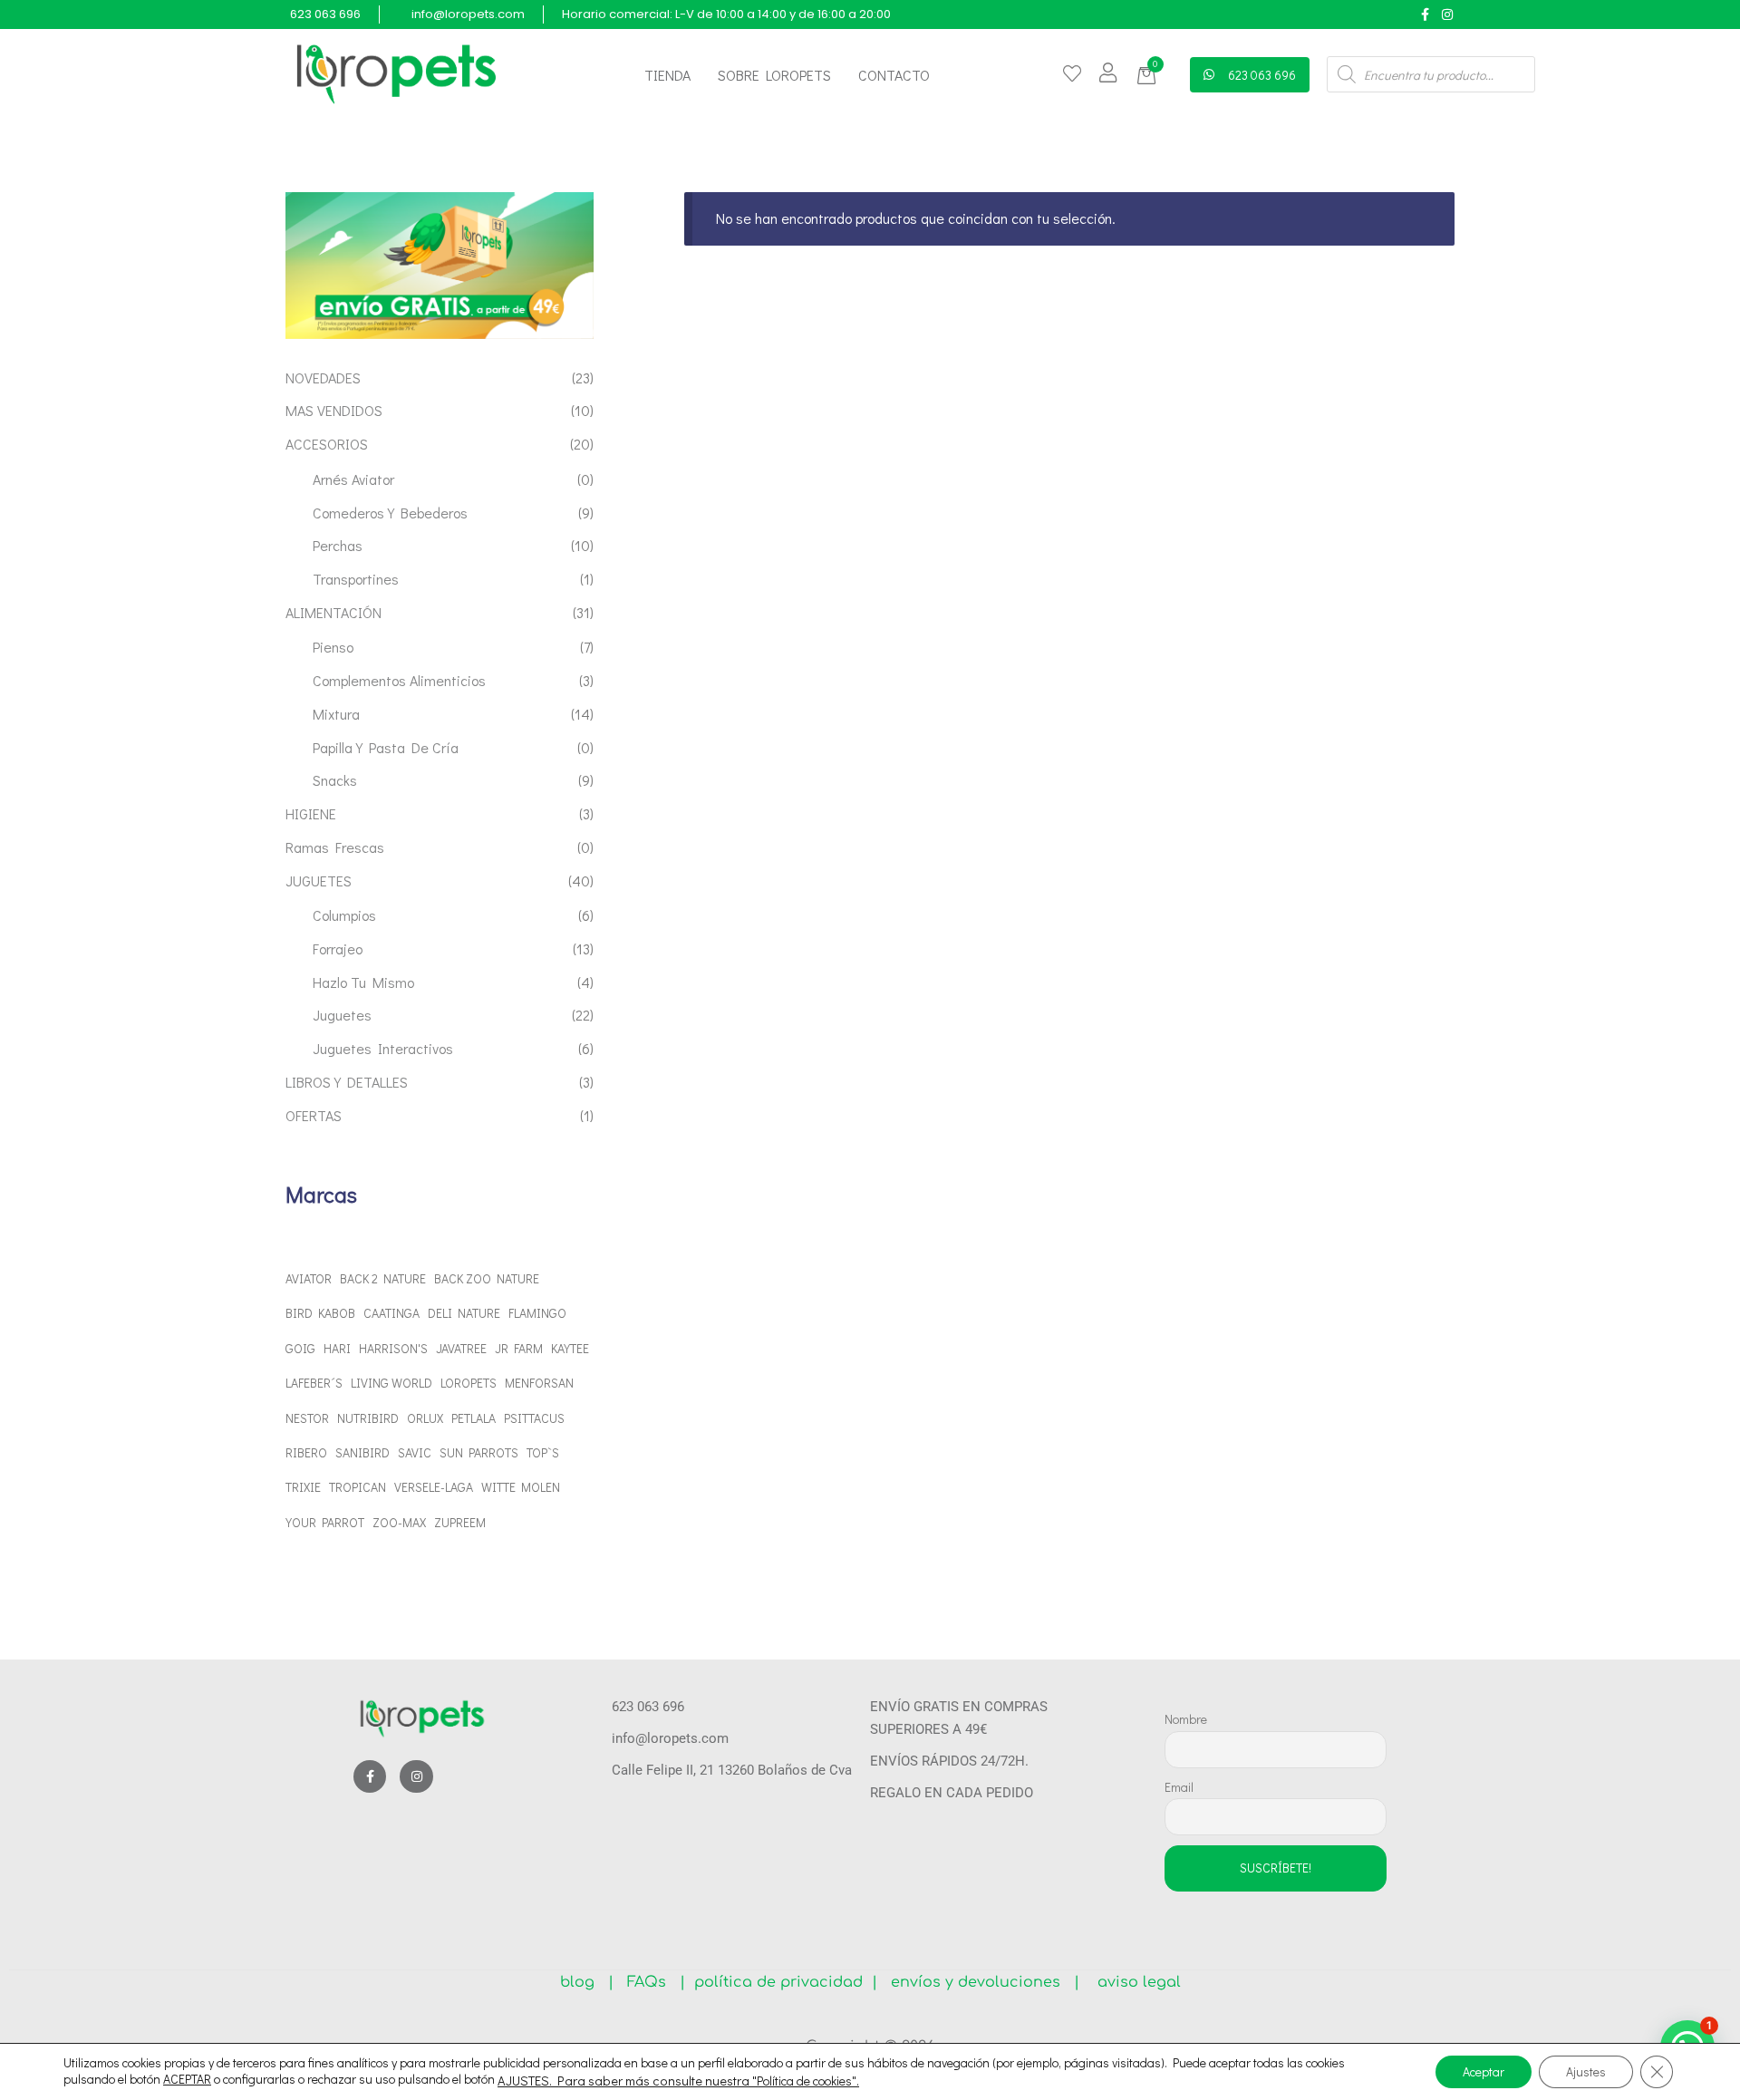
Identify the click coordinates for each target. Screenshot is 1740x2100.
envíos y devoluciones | (981, 1982)
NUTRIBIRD (368, 1418)
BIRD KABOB (320, 1313)
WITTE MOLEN (521, 1487)
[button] (1150, 76)
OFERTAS (314, 1115)
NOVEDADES (323, 377)
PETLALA (474, 1418)
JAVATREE (461, 1348)
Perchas (338, 545)
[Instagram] (1447, 14)
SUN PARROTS (479, 1452)
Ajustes (1586, 2071)
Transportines (356, 579)
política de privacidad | (781, 1982)
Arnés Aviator (353, 479)
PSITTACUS (534, 1418)
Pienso (333, 647)
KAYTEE (570, 1348)
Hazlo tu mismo (363, 982)
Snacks (335, 780)
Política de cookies (804, 2081)
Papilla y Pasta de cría (386, 747)
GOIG (300, 1348)
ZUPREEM (460, 1522)
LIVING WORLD (391, 1383)
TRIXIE (303, 1487)
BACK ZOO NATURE (487, 1278)
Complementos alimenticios (399, 680)
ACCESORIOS (327, 444)
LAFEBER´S (314, 1383)
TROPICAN (358, 1487)
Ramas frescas (335, 847)
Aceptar (1484, 2071)
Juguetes (342, 1015)
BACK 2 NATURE (383, 1278)
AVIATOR (309, 1278)
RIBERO (306, 1452)
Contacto (894, 75)
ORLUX (425, 1418)
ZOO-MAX (399, 1522)
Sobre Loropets (774, 75)
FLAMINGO (537, 1313)
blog (584, 1982)
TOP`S (543, 1452)
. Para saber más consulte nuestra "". (704, 2081)
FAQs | (656, 1982)
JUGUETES (319, 881)
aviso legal (1132, 1982)
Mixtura (336, 714)
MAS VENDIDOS (334, 410)
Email (1179, 1787)
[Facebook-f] (1425, 14)
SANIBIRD (362, 1452)
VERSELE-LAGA (434, 1487)
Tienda (667, 75)
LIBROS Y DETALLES (347, 1082)
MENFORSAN (539, 1383)
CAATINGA (391, 1313)
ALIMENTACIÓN (333, 612)
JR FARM (519, 1348)
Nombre (1186, 1719)
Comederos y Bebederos (390, 513)
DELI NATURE (464, 1313)
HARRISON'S (393, 1348)
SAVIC (415, 1452)
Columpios (344, 915)
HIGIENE (311, 813)
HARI (337, 1348)
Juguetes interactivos (383, 1048)
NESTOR (307, 1418)
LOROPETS (469, 1383)
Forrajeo (338, 948)
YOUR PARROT (325, 1522)
